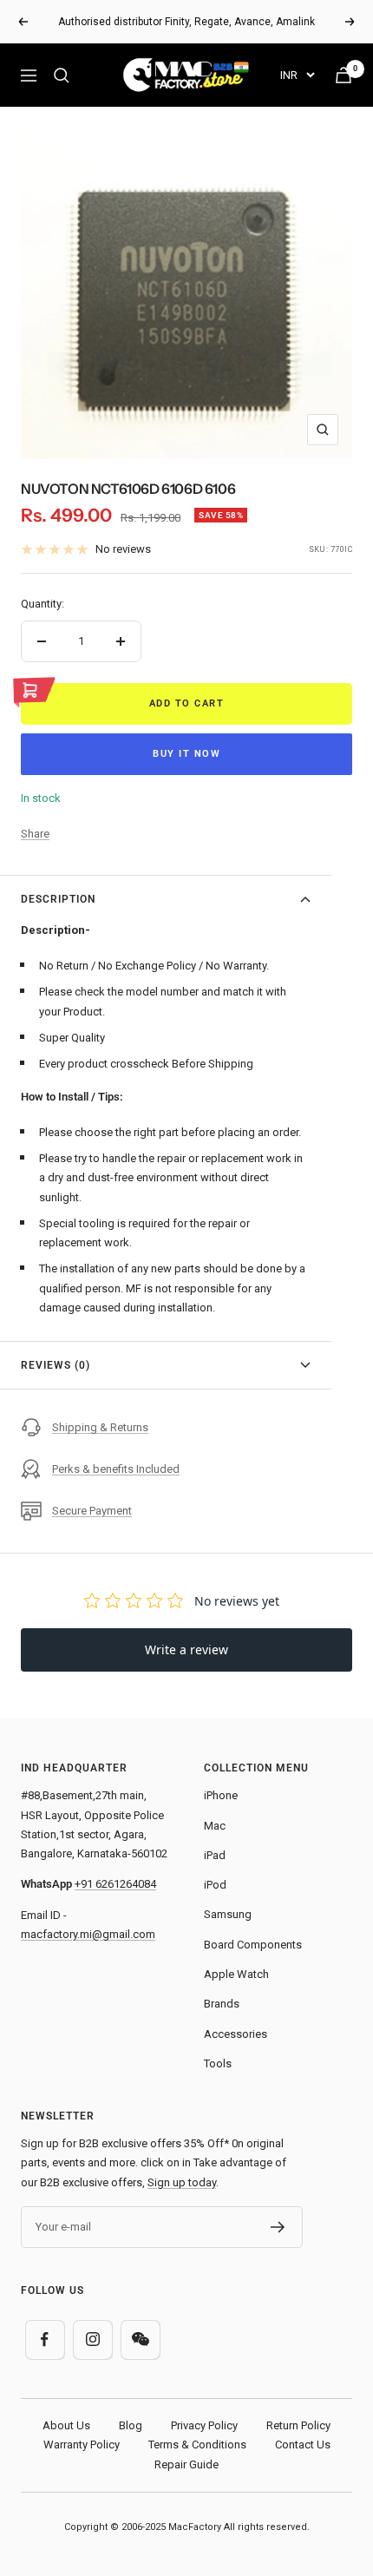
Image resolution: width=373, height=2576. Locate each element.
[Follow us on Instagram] (92, 2339)
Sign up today (182, 2182)
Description (58, 899)
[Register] (278, 2227)
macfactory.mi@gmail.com (88, 1934)
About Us (66, 2425)
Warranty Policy (82, 2445)
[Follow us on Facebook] (45, 2339)
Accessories (236, 2034)
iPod (215, 1885)
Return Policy (298, 2425)
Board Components (253, 1945)
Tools (218, 2063)
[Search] (62, 76)
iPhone (221, 1795)
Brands (222, 2004)
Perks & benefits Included (116, 1469)
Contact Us (303, 2445)
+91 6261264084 (115, 1884)
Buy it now (186, 754)
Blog (131, 2425)
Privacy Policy (204, 2425)
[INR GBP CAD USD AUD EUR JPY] (297, 75)
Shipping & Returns (100, 1427)
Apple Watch (236, 1974)
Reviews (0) (56, 1365)
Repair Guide (186, 2464)
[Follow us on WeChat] (140, 2339)
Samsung (228, 1914)
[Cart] (344, 75)
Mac (215, 1826)
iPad (215, 1855)
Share (35, 834)
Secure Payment (92, 1511)
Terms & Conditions (197, 2445)
